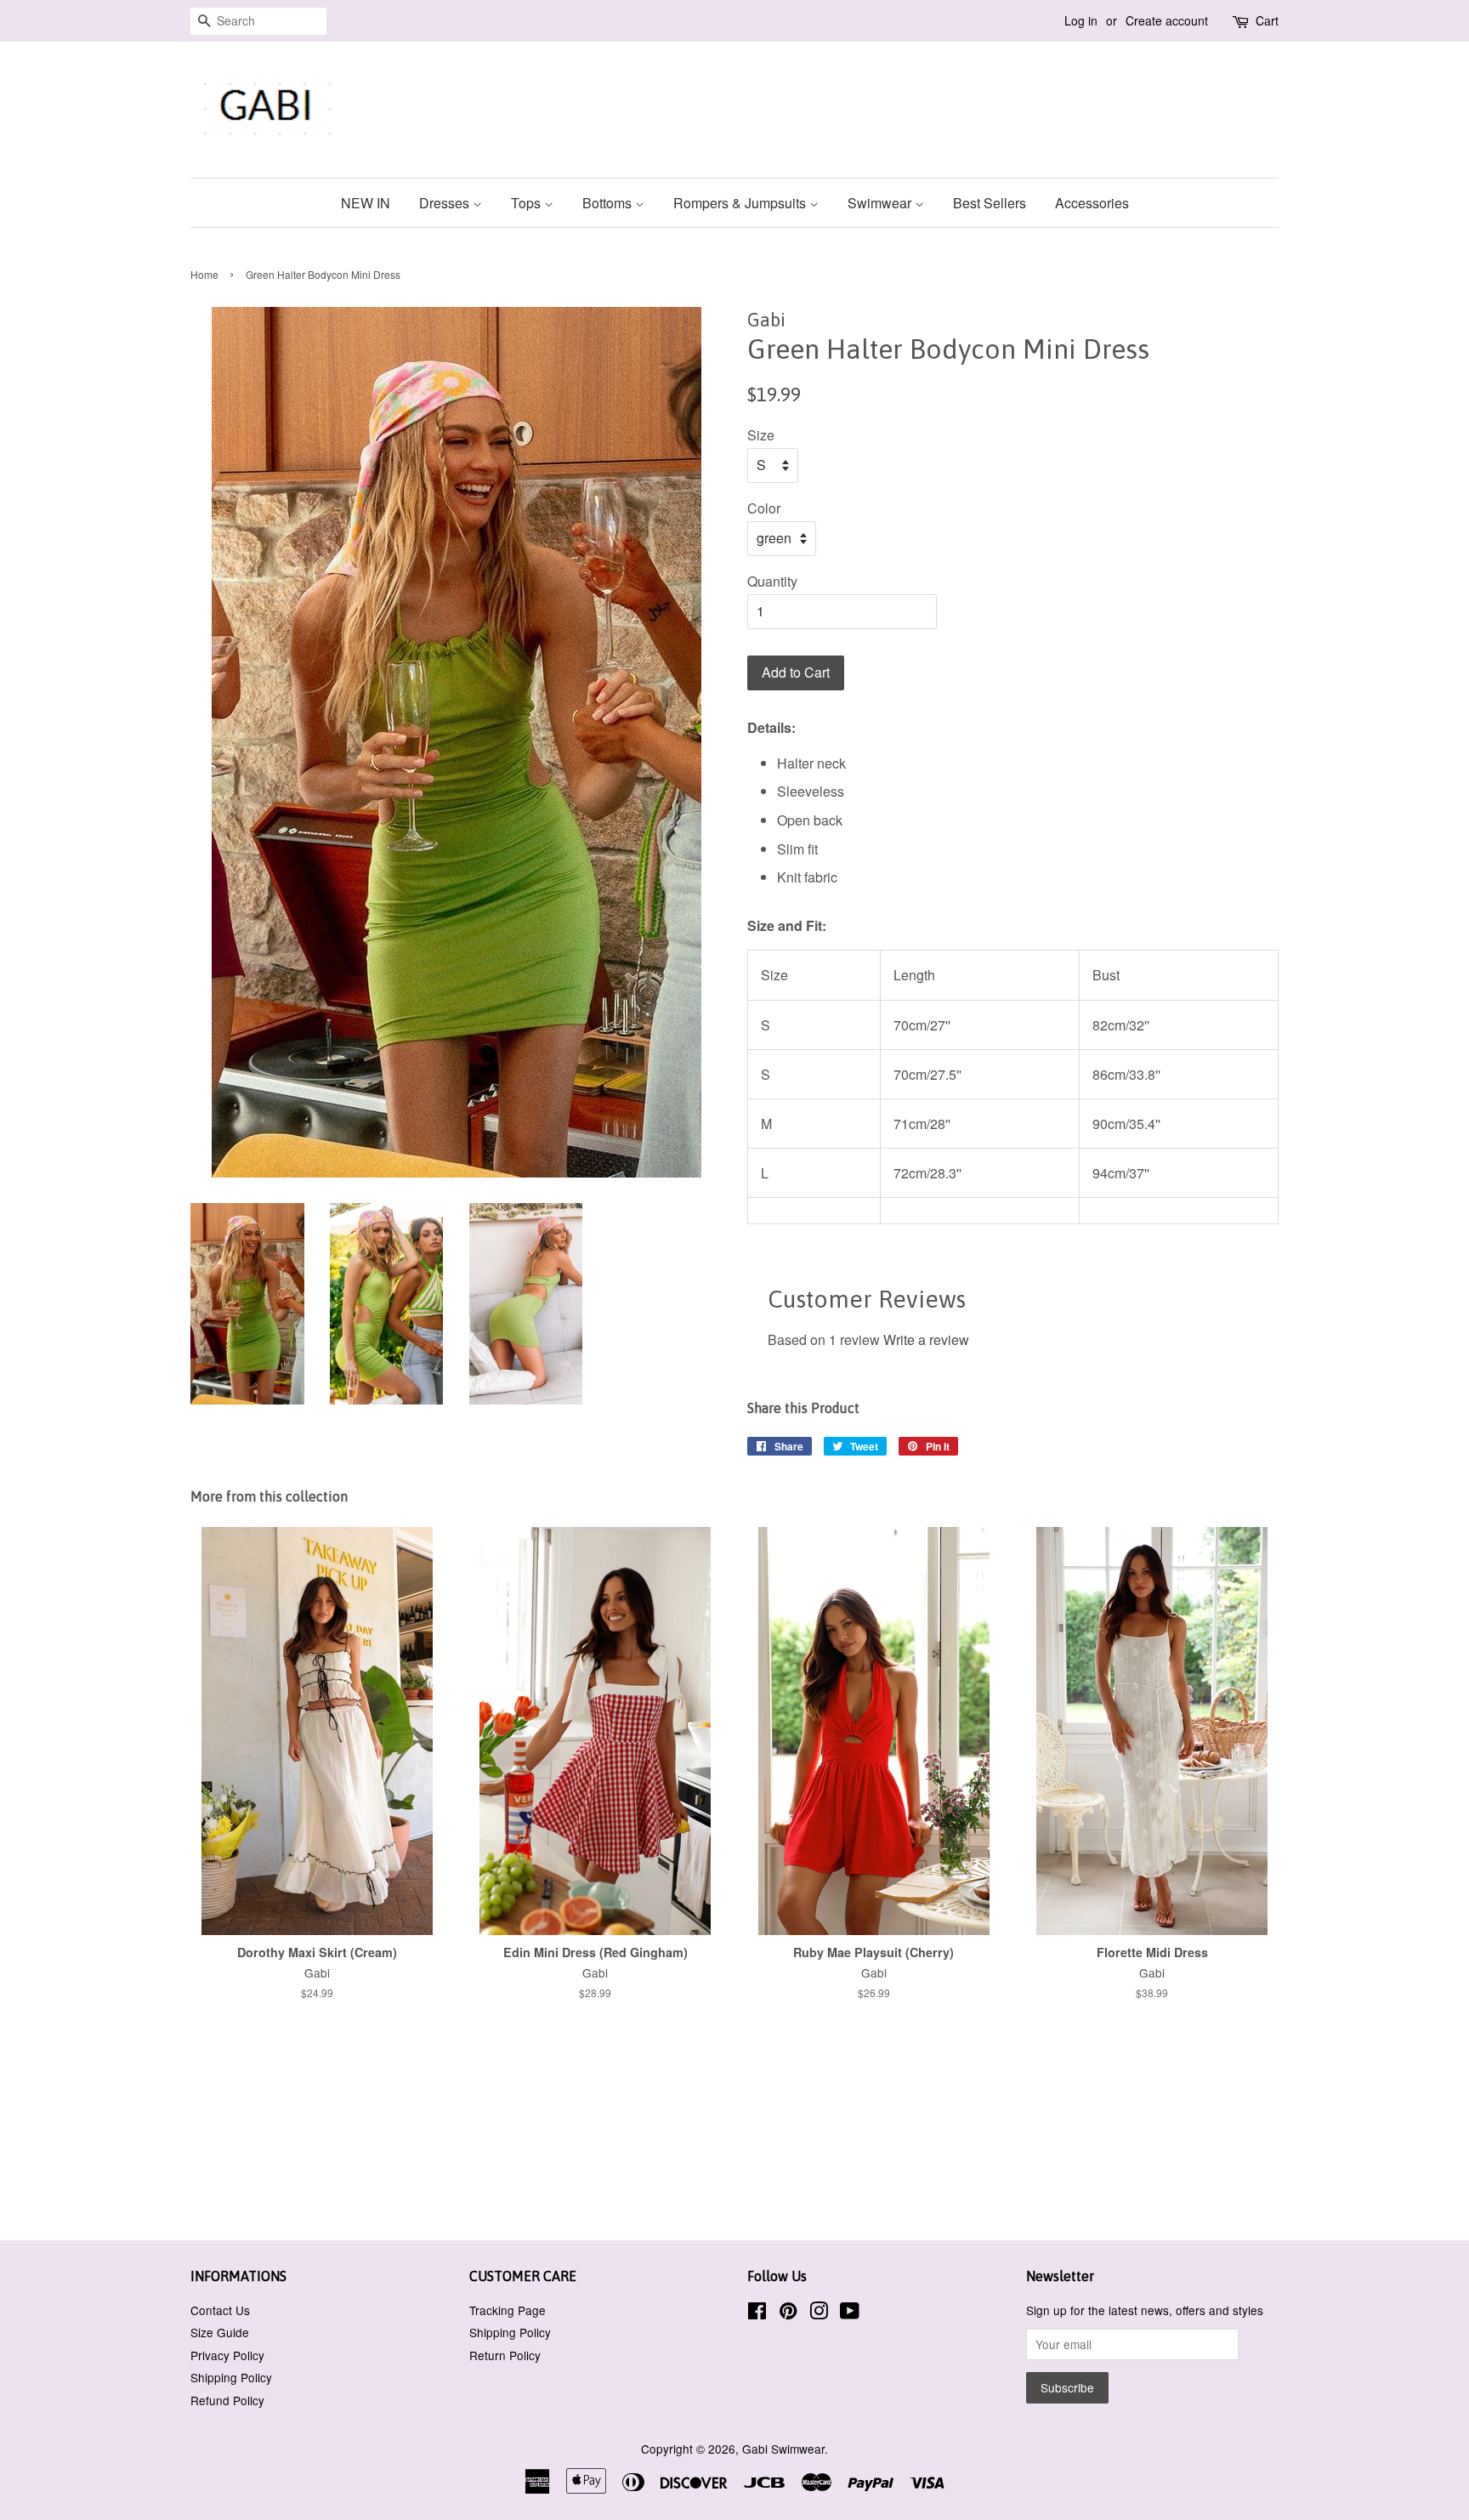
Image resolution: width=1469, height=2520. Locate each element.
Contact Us (220, 2310)
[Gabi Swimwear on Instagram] (819, 2313)
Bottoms (609, 203)
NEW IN (366, 203)
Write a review (926, 1339)
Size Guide (220, 2332)
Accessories (1092, 203)
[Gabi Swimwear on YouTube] (850, 2313)
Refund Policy (227, 2400)
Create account (1167, 20)
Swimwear (881, 203)
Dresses (446, 203)
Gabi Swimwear (783, 2449)
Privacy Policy (227, 2355)
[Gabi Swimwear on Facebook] (757, 2313)
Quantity (772, 581)
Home (204, 274)
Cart (1267, 20)
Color (764, 508)
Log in (1081, 20)
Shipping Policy (231, 2377)
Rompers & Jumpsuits (741, 203)
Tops (527, 203)
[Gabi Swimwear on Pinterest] (788, 2313)
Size (761, 435)
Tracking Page (508, 2310)
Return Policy (505, 2355)
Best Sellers (990, 203)
